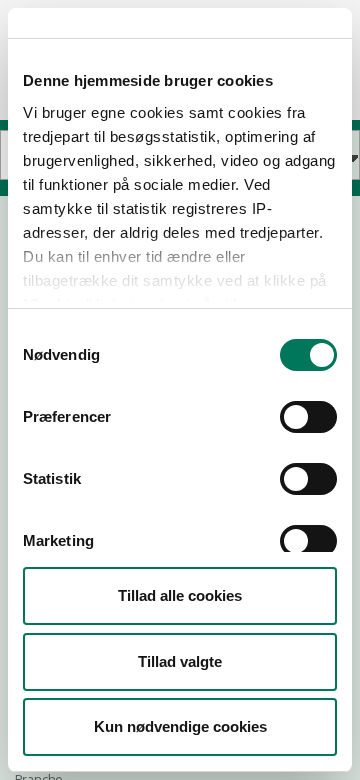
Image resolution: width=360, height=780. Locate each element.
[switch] (308, 417)
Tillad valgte (180, 661)
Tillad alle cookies (180, 595)
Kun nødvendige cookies (180, 726)
